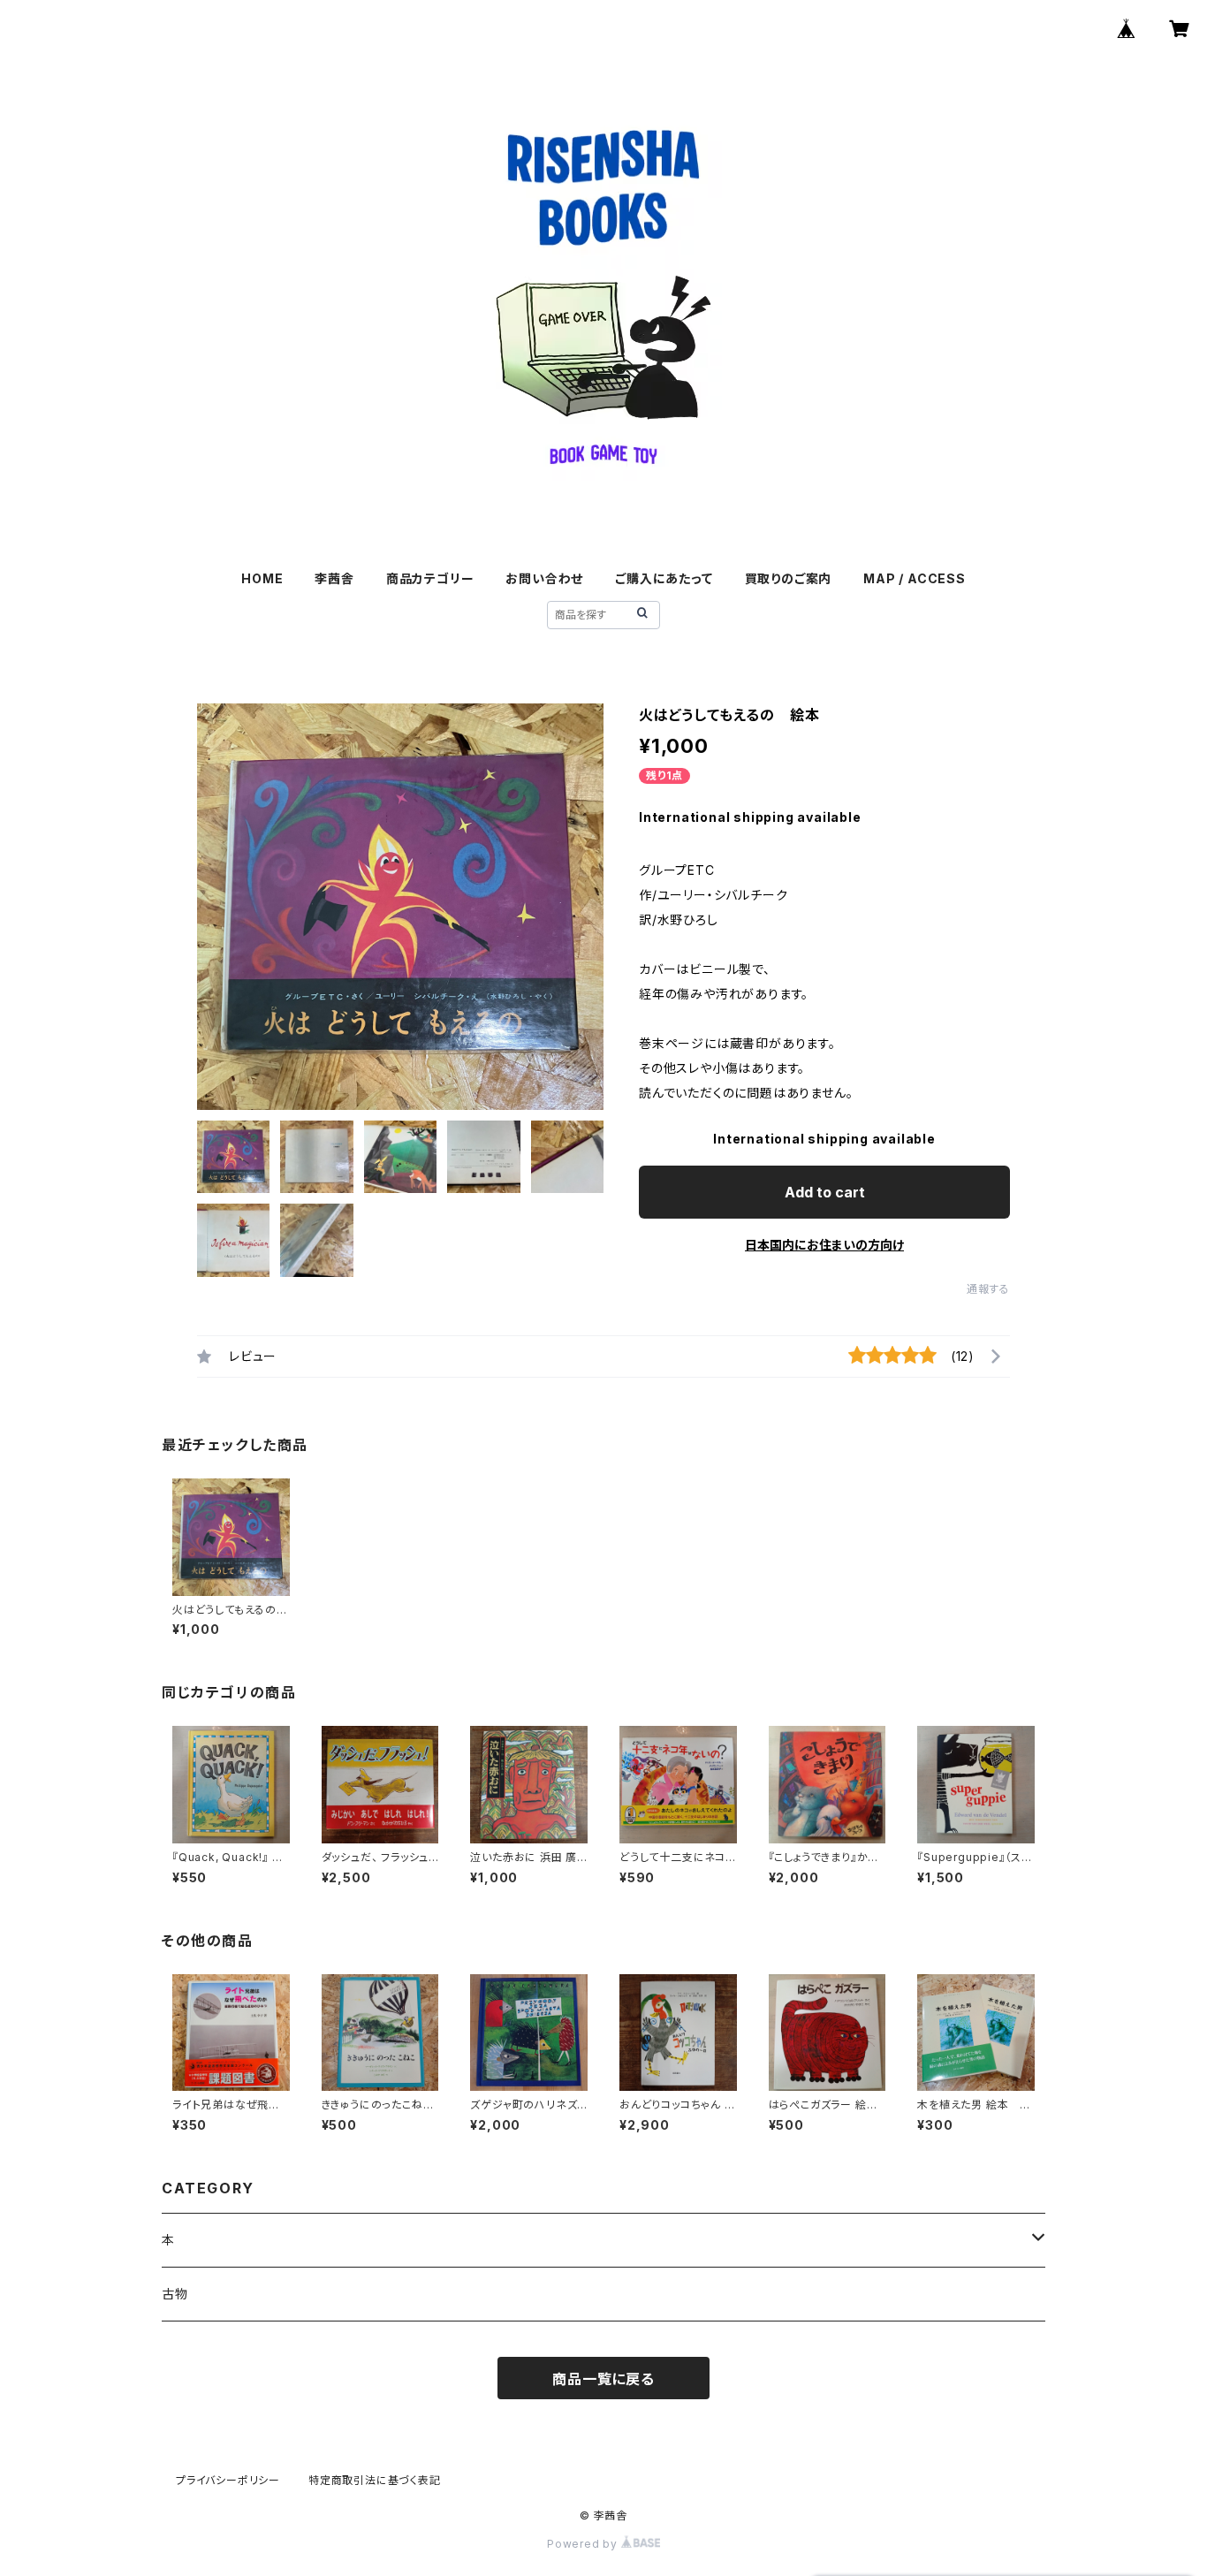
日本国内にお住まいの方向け (824, 1245)
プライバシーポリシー (228, 2480)
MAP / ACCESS (915, 578)
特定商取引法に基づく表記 (375, 2480)
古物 (175, 2294)
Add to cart (825, 1192)
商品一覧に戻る (603, 2379)
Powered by (584, 2544)
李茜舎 (334, 578)
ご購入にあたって (664, 578)
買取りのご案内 (789, 578)
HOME (262, 578)
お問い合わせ (544, 578)
